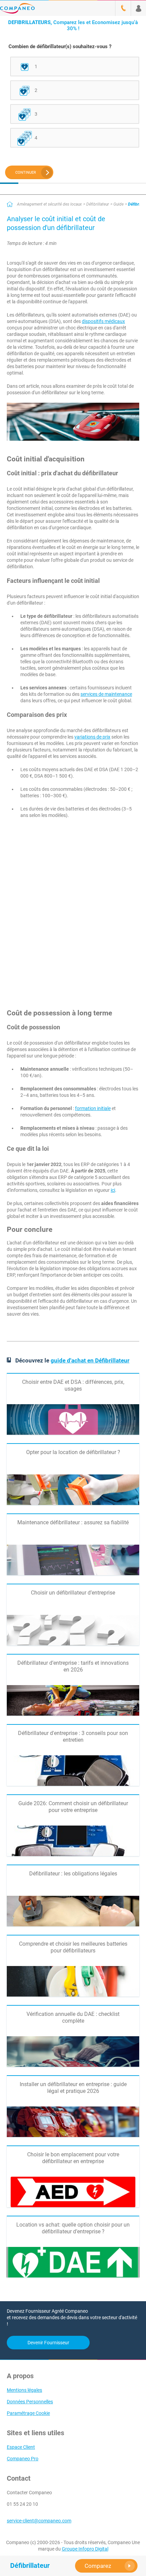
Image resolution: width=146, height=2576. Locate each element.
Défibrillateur (98, 204)
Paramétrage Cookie (28, 2413)
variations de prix (92, 737)
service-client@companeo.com (39, 2521)
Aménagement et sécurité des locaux (49, 204)
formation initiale (93, 1108)
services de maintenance (106, 694)
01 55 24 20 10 (22, 2504)
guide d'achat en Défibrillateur (90, 1360)
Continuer (26, 173)
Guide (118, 204)
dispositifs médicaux (103, 321)
